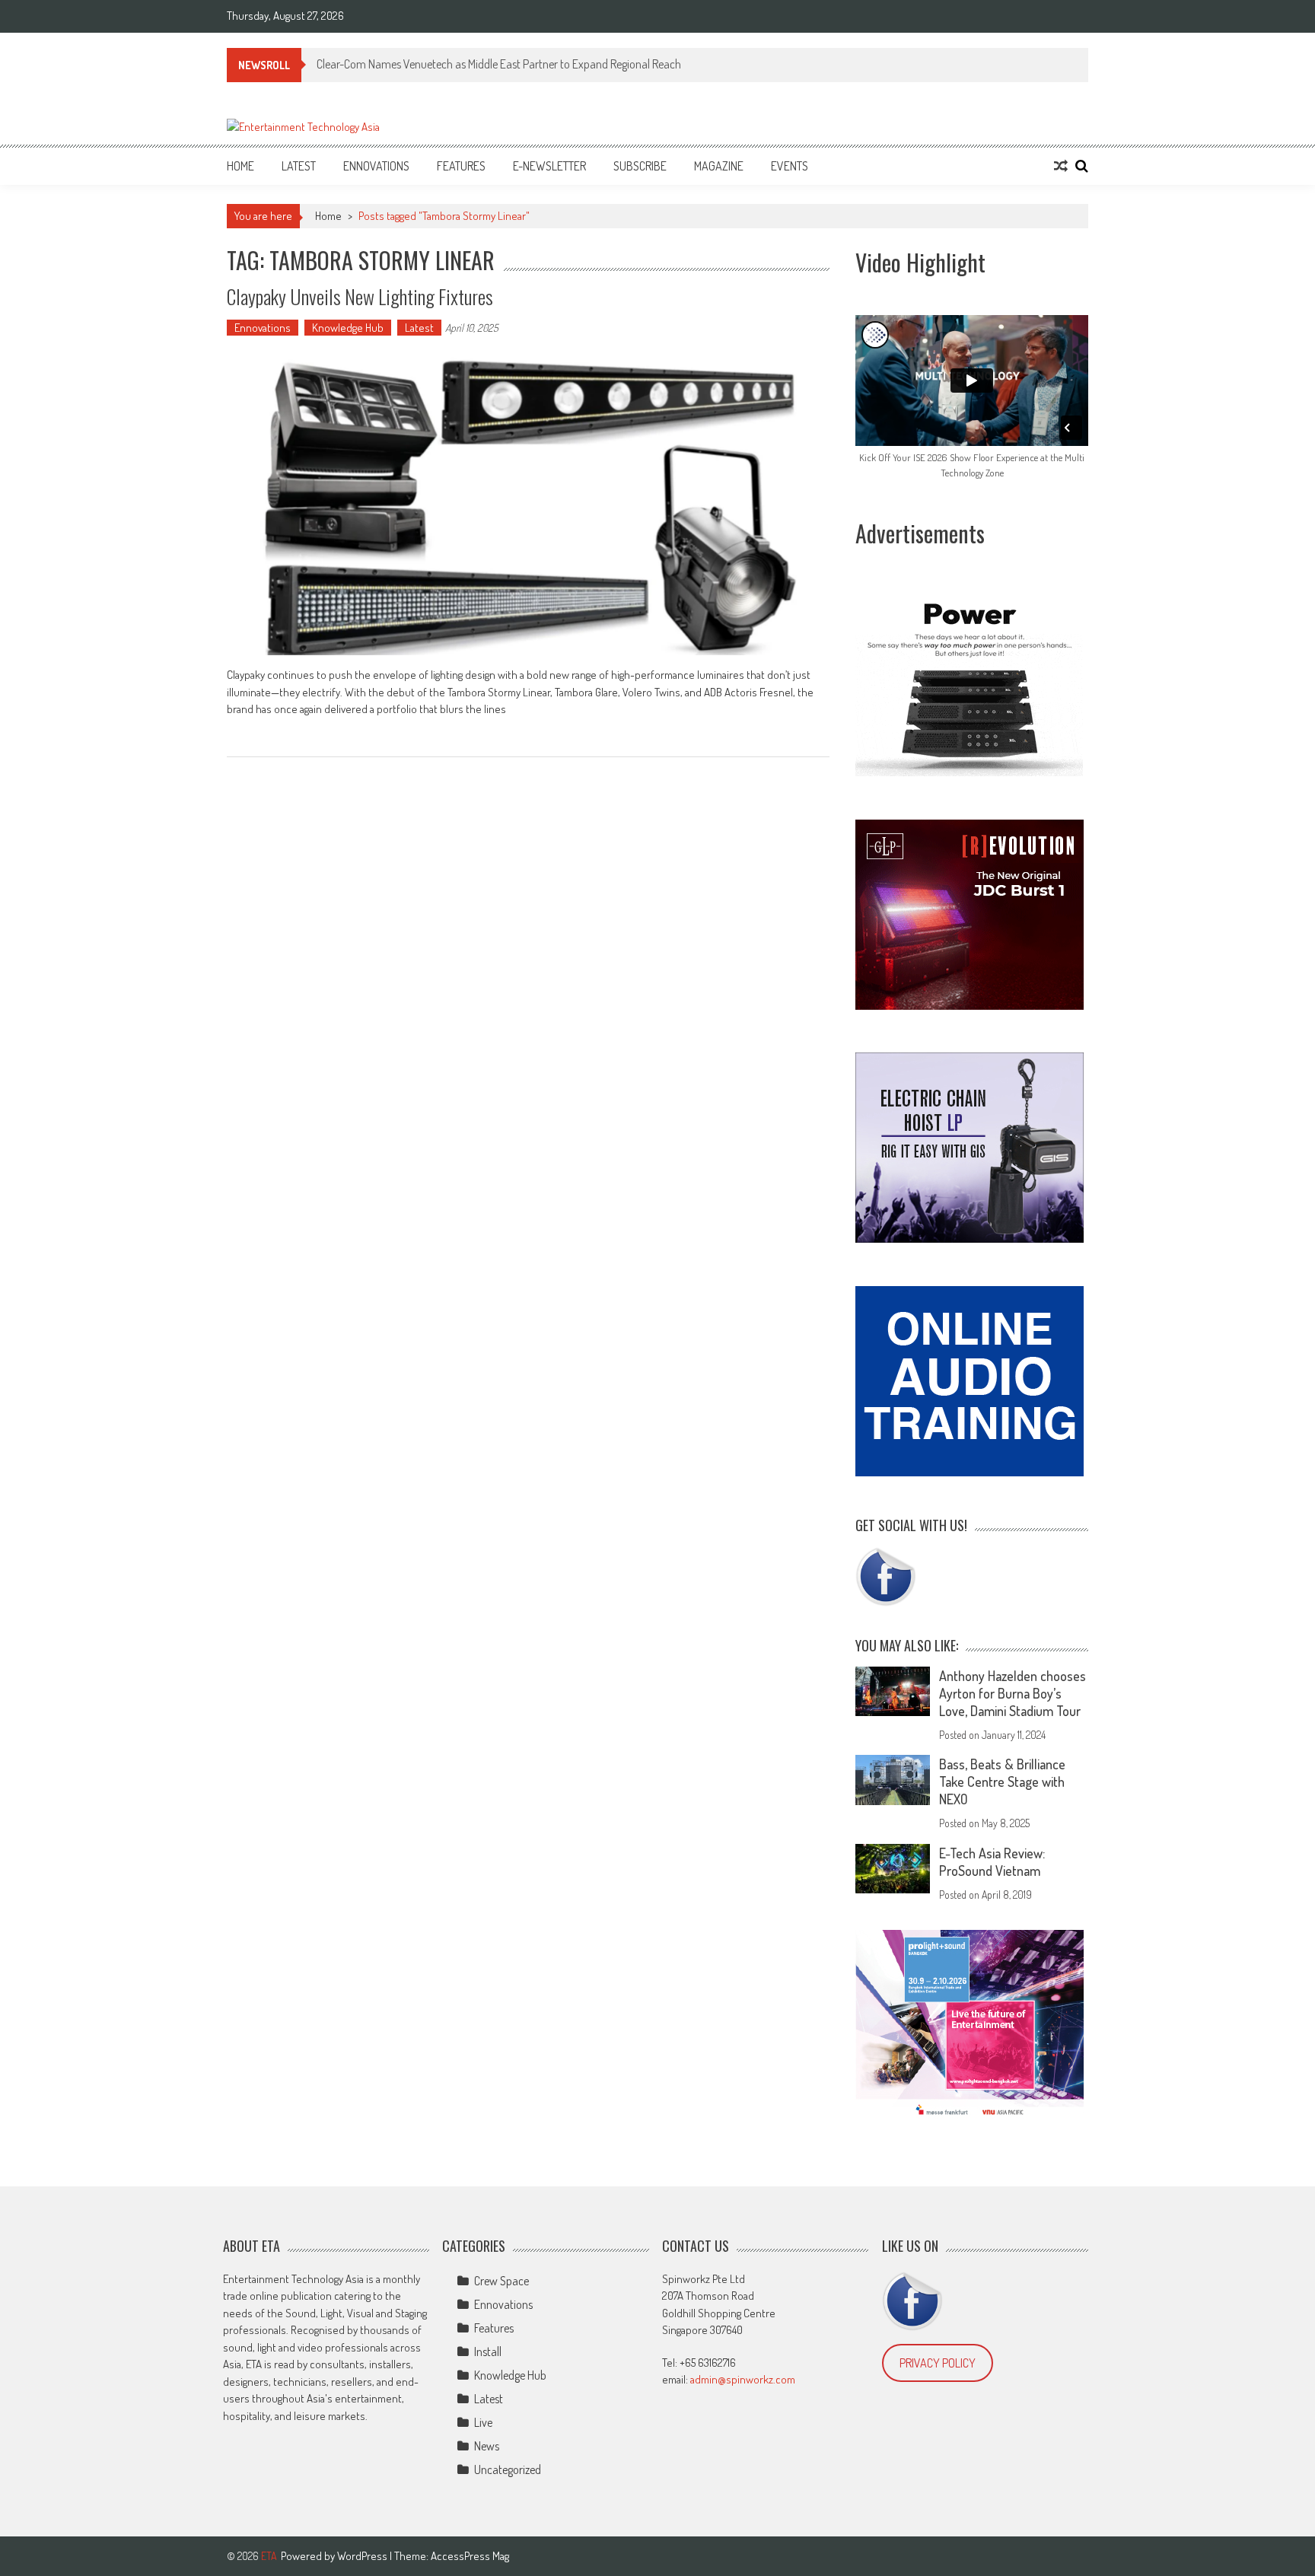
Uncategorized (508, 2469)
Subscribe (640, 166)
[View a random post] (1061, 166)
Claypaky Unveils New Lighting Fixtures (360, 296)
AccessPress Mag (470, 2556)
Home (240, 166)
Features (461, 166)
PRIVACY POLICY (938, 2363)
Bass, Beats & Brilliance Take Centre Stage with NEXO (1002, 1782)
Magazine (719, 166)
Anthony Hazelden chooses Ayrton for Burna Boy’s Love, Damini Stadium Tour (1013, 1693)
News (487, 2446)
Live (483, 2422)
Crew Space (501, 2281)
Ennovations (376, 166)
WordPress (363, 2556)
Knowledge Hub (348, 328)
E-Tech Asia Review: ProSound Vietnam (992, 1862)
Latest (299, 166)
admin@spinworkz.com (743, 2379)
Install (488, 2352)
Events (790, 166)
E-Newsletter (549, 166)
